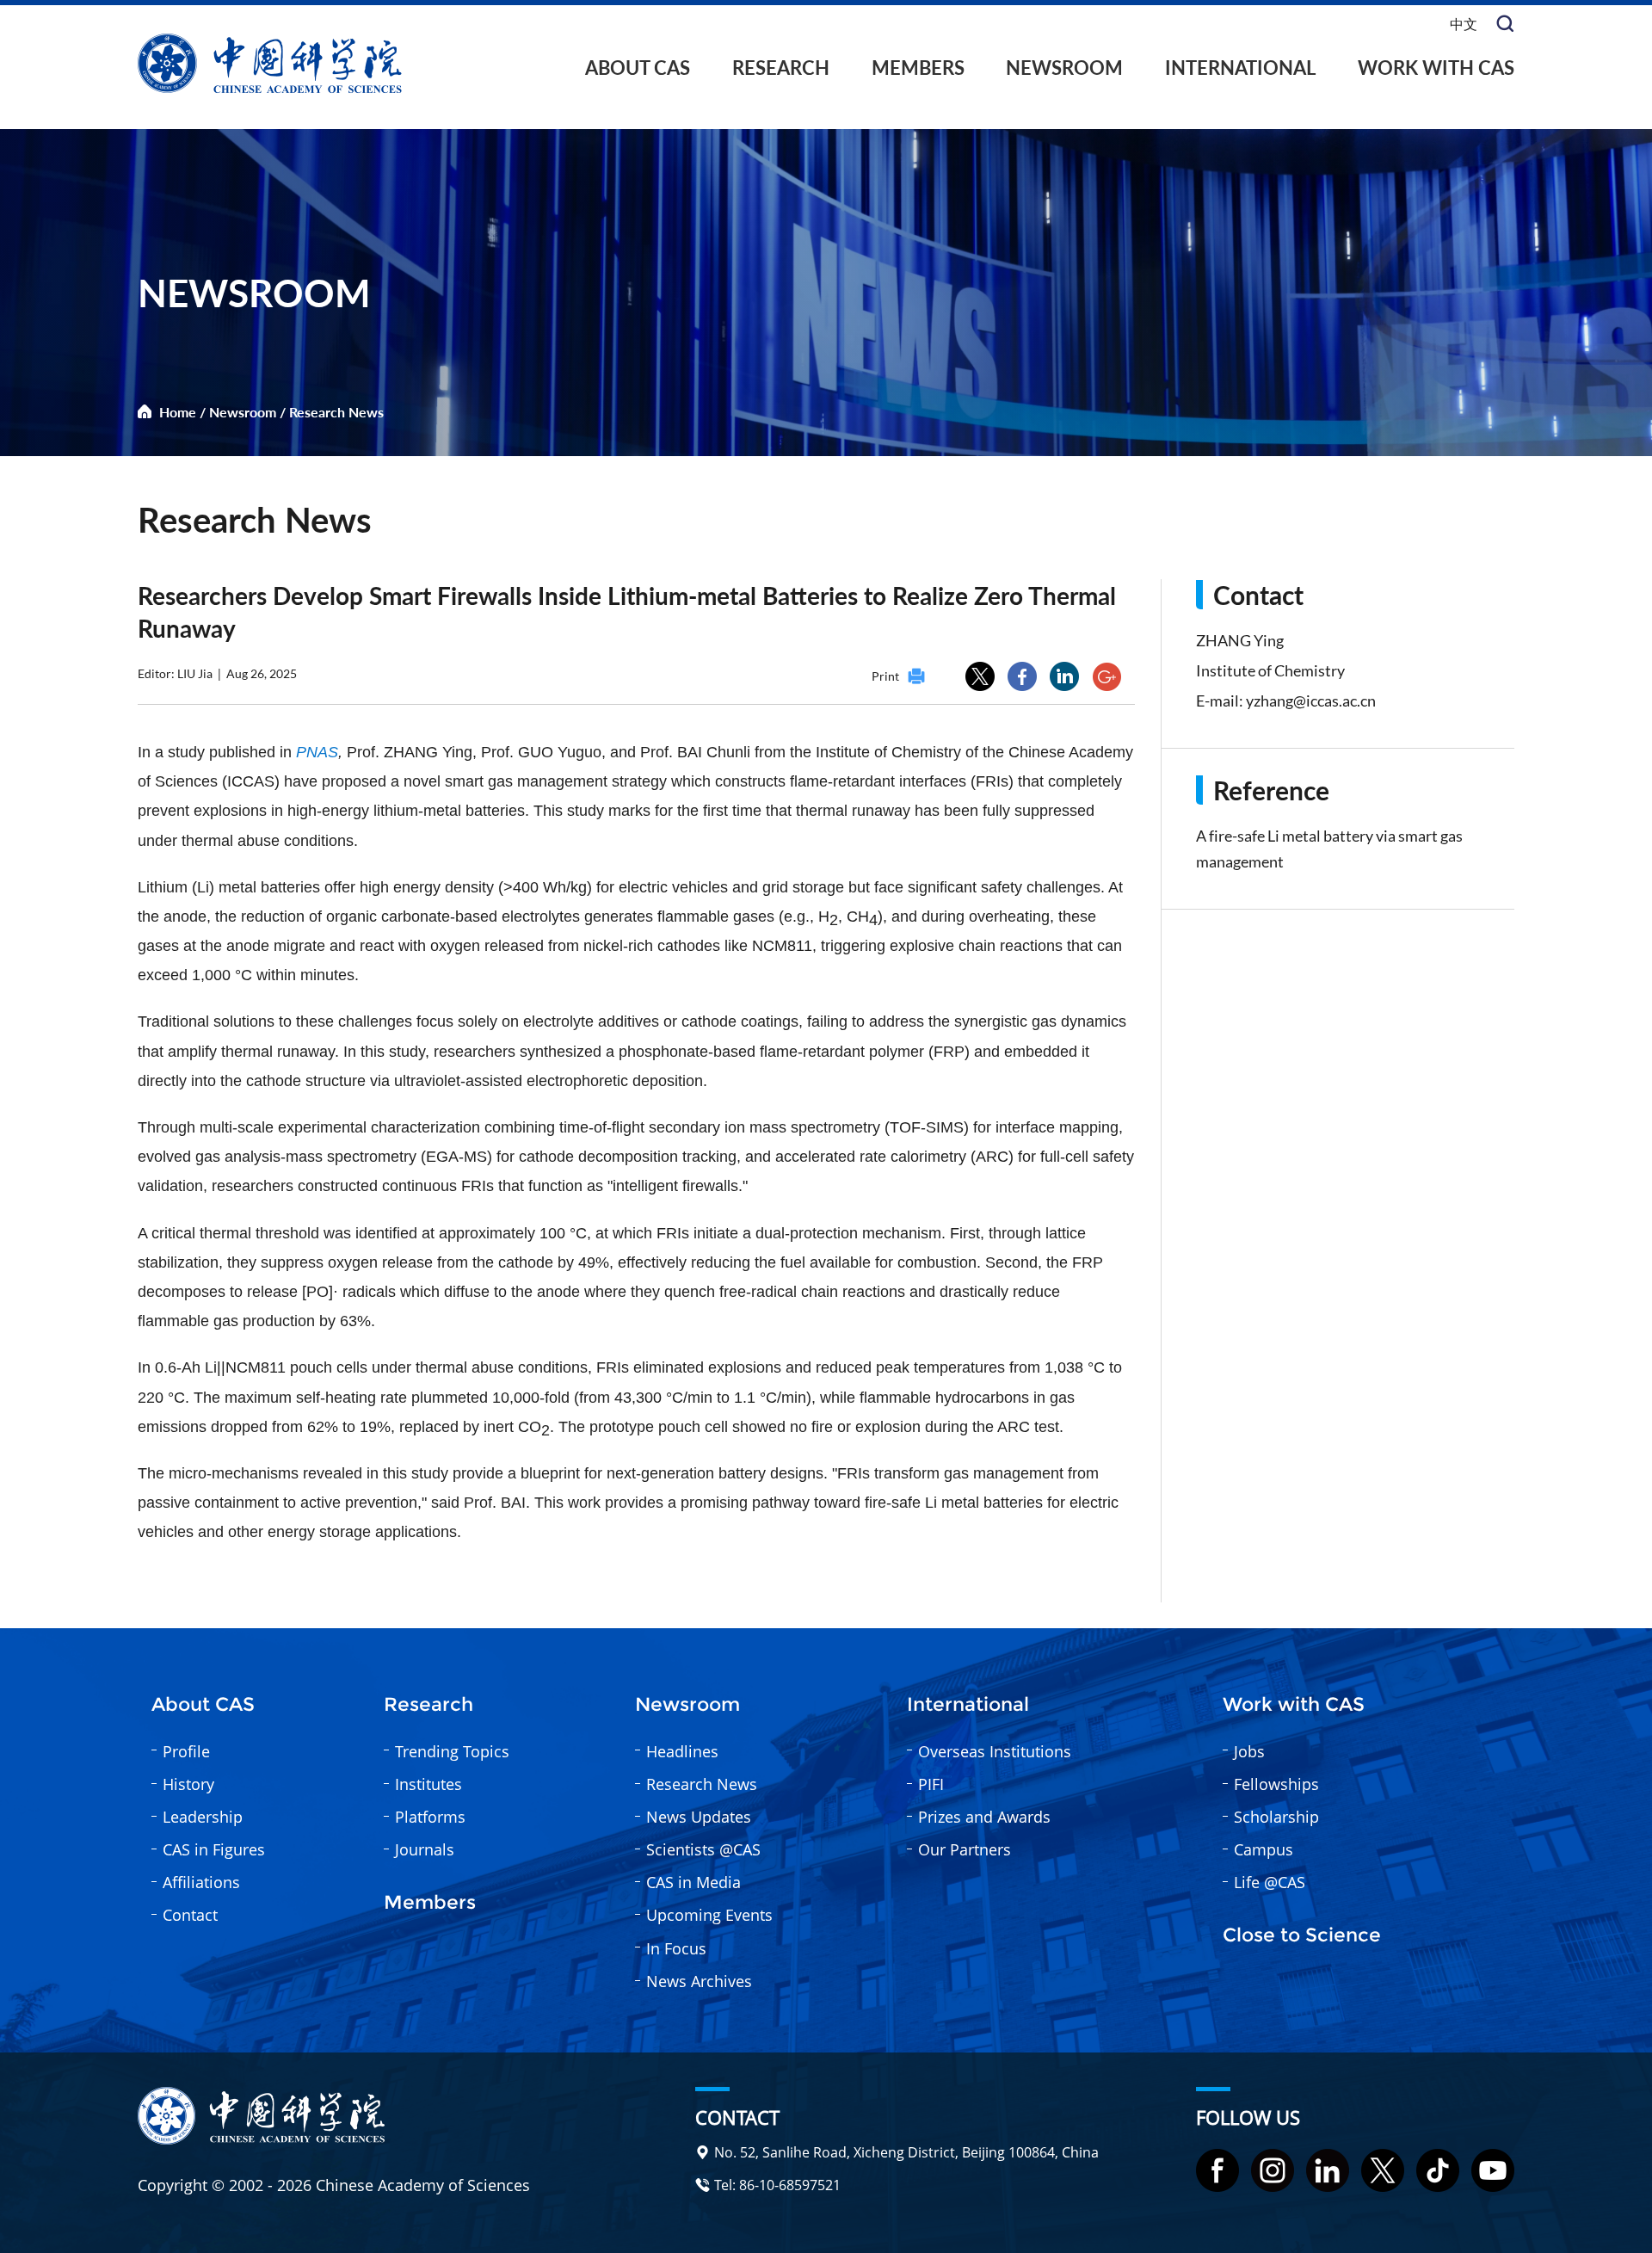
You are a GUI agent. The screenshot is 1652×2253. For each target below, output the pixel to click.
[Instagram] (1273, 2170)
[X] (1383, 2170)
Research (781, 68)
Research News (336, 412)
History (188, 1784)
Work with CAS (1436, 68)
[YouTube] (1493, 2170)
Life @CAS (1270, 1882)
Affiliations (201, 1882)
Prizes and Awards (984, 1817)
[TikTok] (1438, 2170)
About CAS (638, 68)
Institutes (428, 1784)
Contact (190, 1915)
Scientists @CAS (703, 1849)
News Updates (699, 1817)
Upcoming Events (709, 1915)
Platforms (430, 1817)
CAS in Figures (214, 1849)
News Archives (699, 1981)
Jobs (1249, 1751)
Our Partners (965, 1849)
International (1240, 68)
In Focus (676, 1948)
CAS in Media (693, 1882)
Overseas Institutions (995, 1751)
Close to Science (1302, 1935)
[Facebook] (1217, 2170)
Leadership (203, 1817)
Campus (1264, 1849)
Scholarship (1276, 1817)
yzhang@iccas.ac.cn (1311, 701)
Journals (425, 1849)
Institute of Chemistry (1270, 670)
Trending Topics (452, 1751)
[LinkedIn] (1328, 2170)
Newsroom (1064, 68)
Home (178, 412)
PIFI (931, 1784)
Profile (186, 1751)
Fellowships (1276, 1784)
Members (918, 68)
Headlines (682, 1751)
